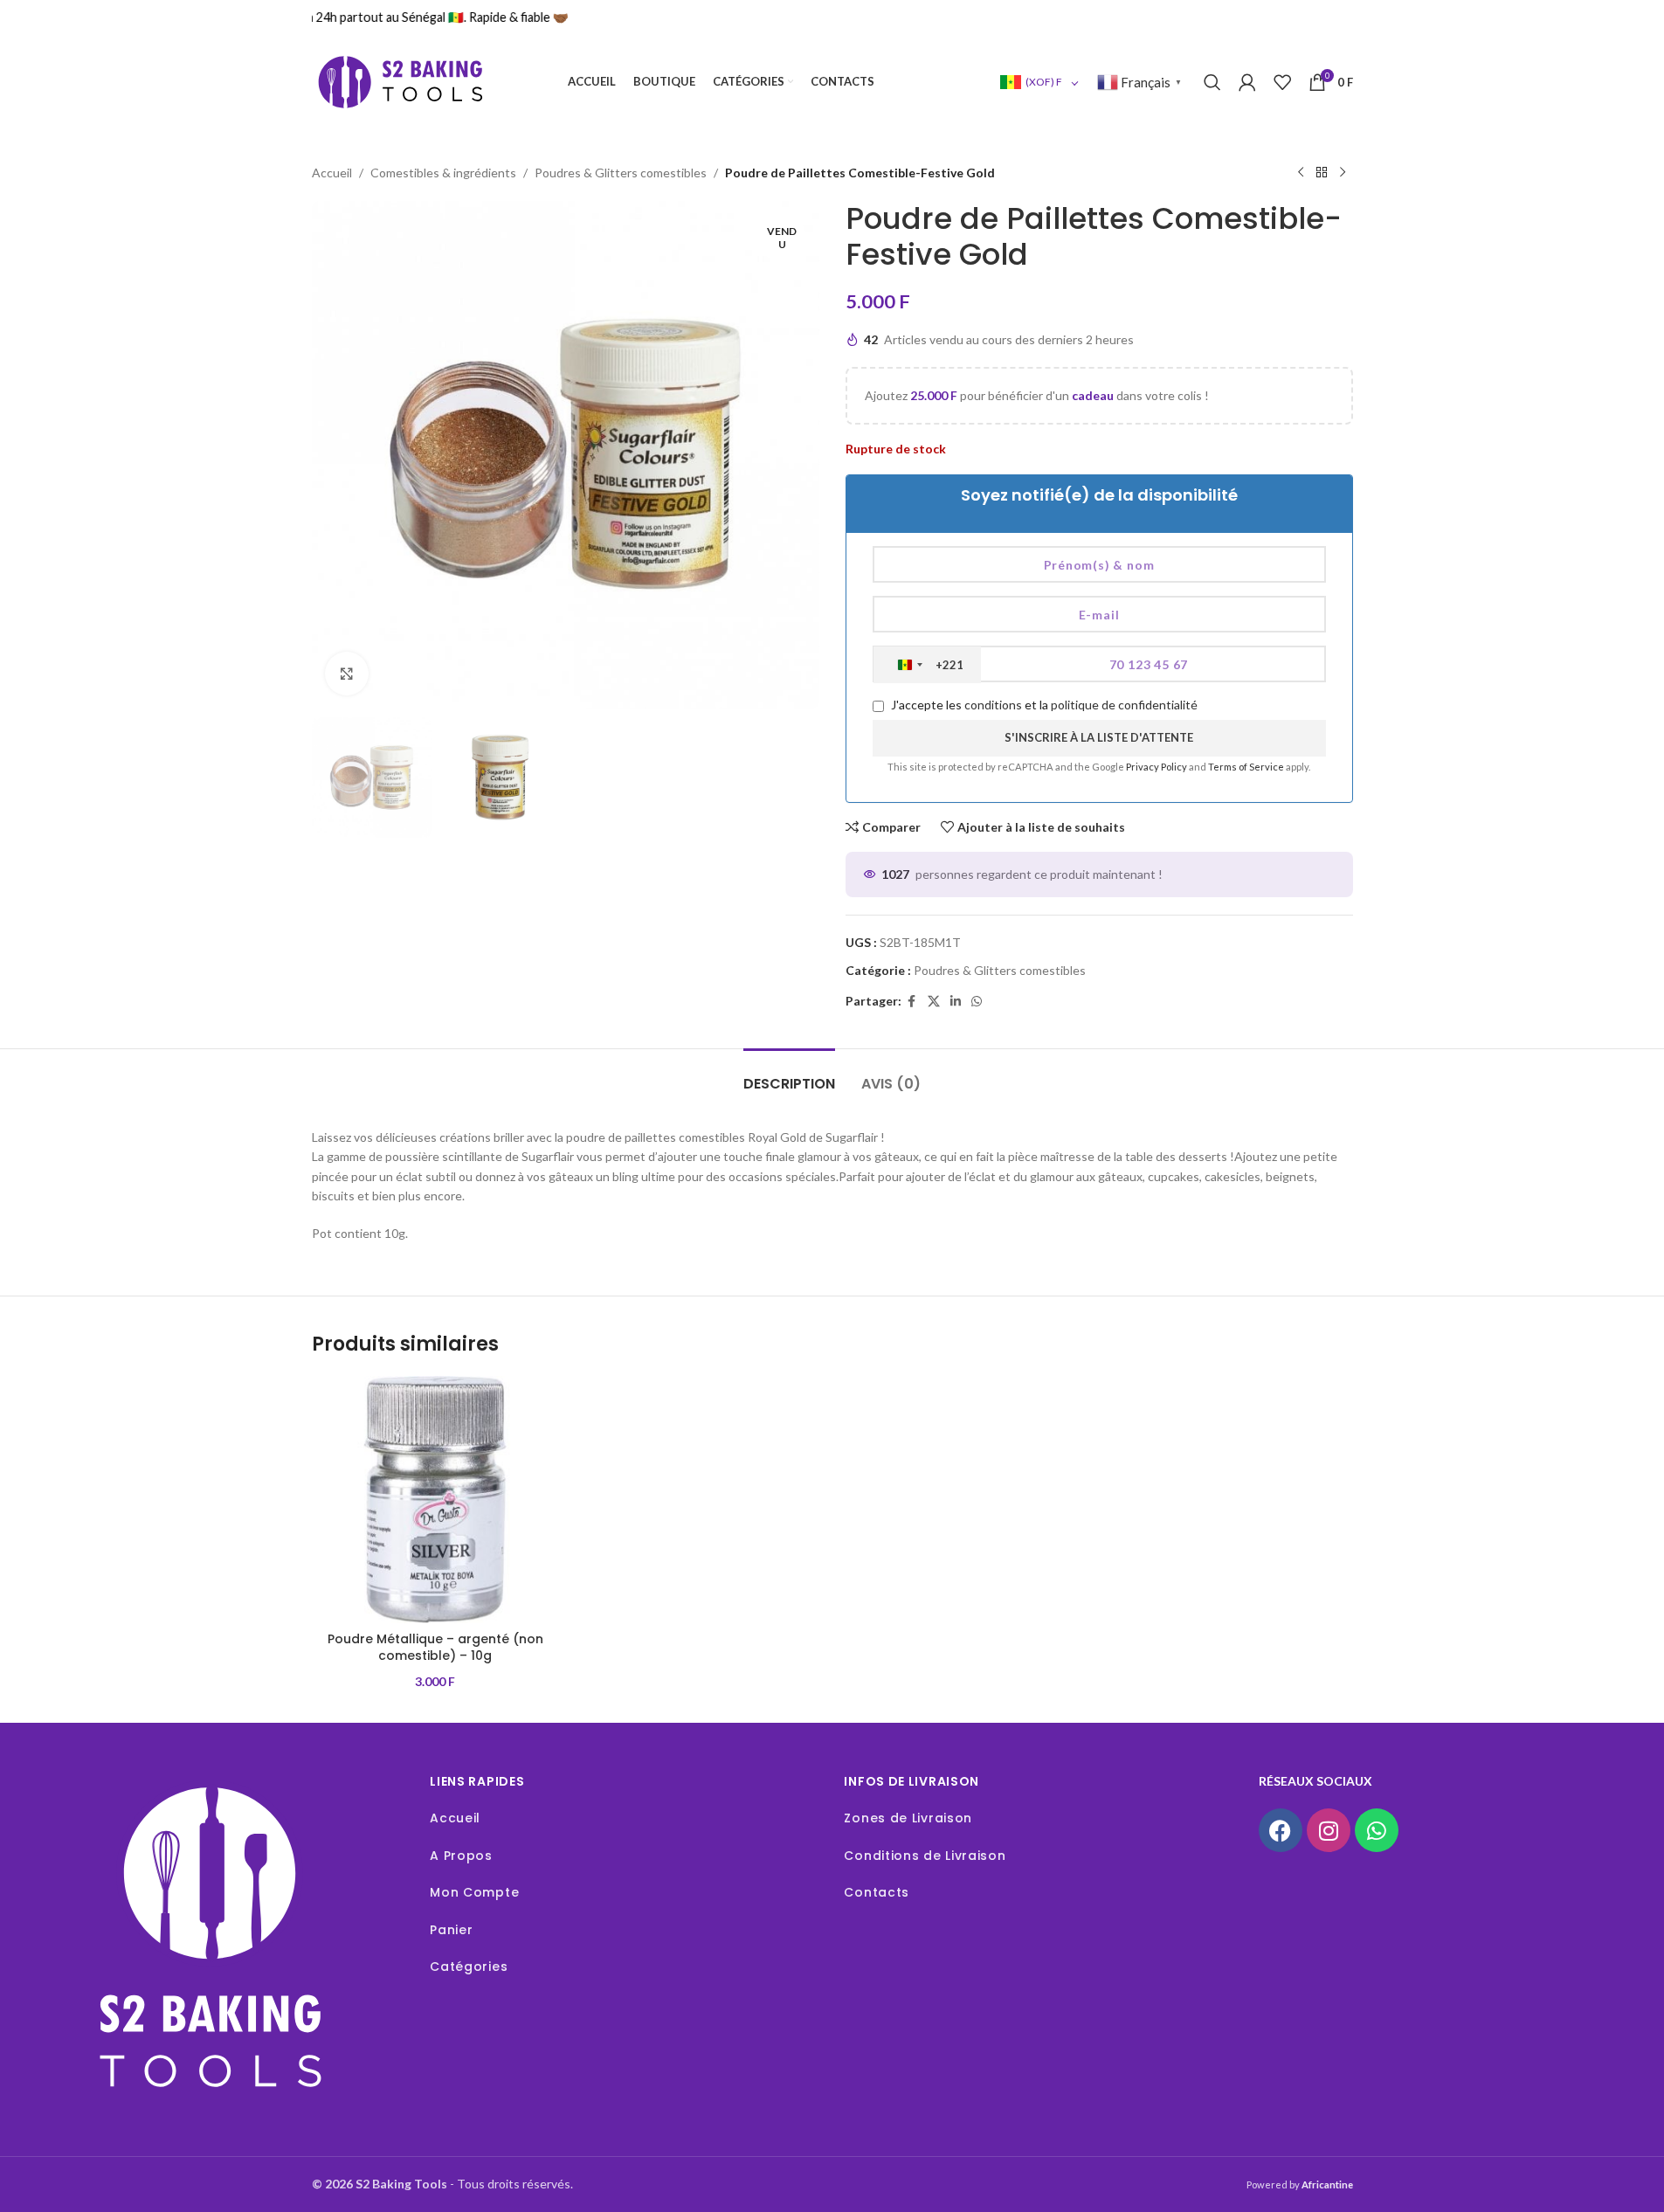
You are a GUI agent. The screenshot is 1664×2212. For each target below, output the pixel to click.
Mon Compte (474, 1892)
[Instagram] (1329, 1830)
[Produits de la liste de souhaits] (1282, 82)
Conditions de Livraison (925, 1856)
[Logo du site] (399, 81)
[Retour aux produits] (1322, 173)
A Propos (461, 1856)
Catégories (469, 1967)
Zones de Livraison (908, 1818)
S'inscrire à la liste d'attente (1099, 737)
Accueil (332, 173)
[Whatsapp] (1377, 1830)
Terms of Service (1247, 767)
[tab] (789, 1075)
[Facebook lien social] (912, 1002)
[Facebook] (1281, 1830)
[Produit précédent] (1301, 173)
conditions (993, 705)
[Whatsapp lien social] (977, 1002)
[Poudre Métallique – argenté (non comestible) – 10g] (435, 1500)
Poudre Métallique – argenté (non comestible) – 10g (435, 1648)
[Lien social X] (934, 1002)
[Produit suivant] (1343, 173)
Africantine (1327, 2184)
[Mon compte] (1247, 82)
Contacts (877, 1892)
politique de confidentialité (1124, 705)
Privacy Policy (1157, 767)
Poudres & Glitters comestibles (621, 173)
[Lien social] (956, 1002)
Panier (451, 1930)
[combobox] (927, 665)
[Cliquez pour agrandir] (347, 674)
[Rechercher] (1212, 82)
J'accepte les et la (1043, 705)
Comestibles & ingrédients (443, 173)
